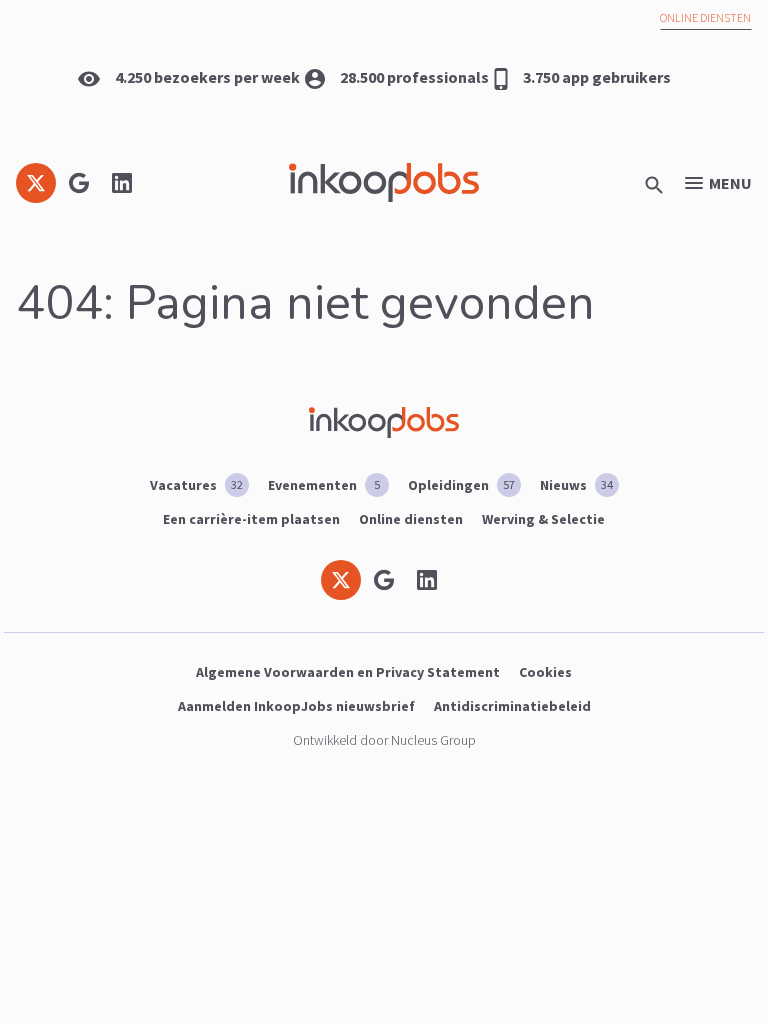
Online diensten (705, 17)
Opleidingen (461, 485)
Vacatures (196, 485)
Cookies (545, 672)
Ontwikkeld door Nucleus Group (384, 740)
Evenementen (324, 485)
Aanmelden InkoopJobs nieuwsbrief (296, 706)
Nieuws (576, 485)
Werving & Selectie (543, 519)
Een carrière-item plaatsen (251, 519)
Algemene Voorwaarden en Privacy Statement (348, 672)
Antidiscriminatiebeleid (512, 706)
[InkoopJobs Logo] (384, 182)
